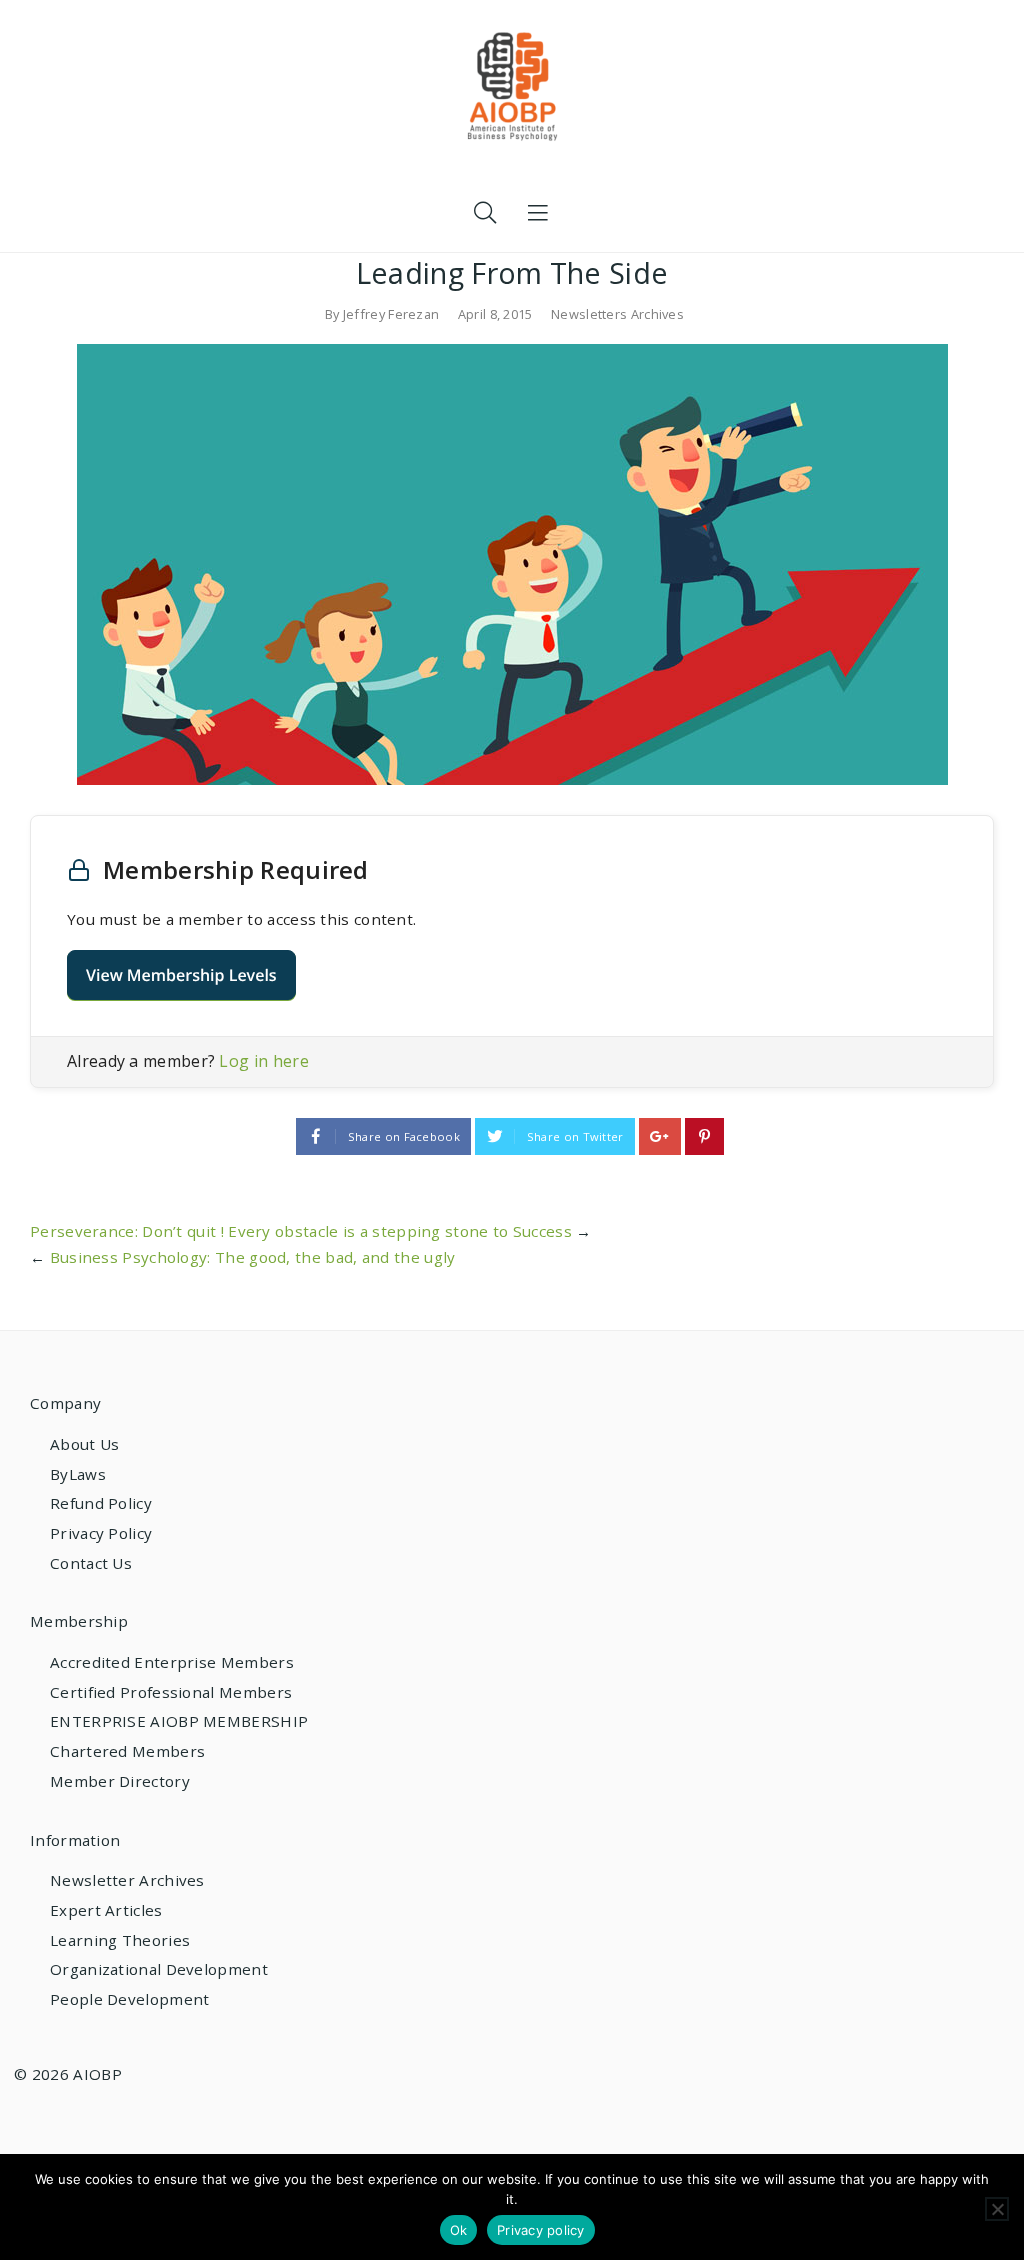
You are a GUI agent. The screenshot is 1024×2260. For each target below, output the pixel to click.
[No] (997, 2209)
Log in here (263, 1061)
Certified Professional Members (171, 1692)
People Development (129, 1999)
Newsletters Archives (617, 314)
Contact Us (91, 1563)
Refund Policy (101, 1503)
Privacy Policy (101, 1533)
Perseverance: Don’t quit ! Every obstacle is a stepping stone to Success (301, 1231)
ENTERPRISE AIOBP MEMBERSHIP (179, 1721)
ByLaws (78, 1474)
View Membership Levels (181, 975)
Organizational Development (159, 1969)
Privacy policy (541, 2230)
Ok (459, 2230)
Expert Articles (106, 1910)
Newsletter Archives (127, 1880)
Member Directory (120, 1781)
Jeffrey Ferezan (391, 314)
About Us (84, 1444)
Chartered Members (127, 1751)
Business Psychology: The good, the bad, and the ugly (253, 1257)
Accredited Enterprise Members (172, 1662)
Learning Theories (120, 1940)
